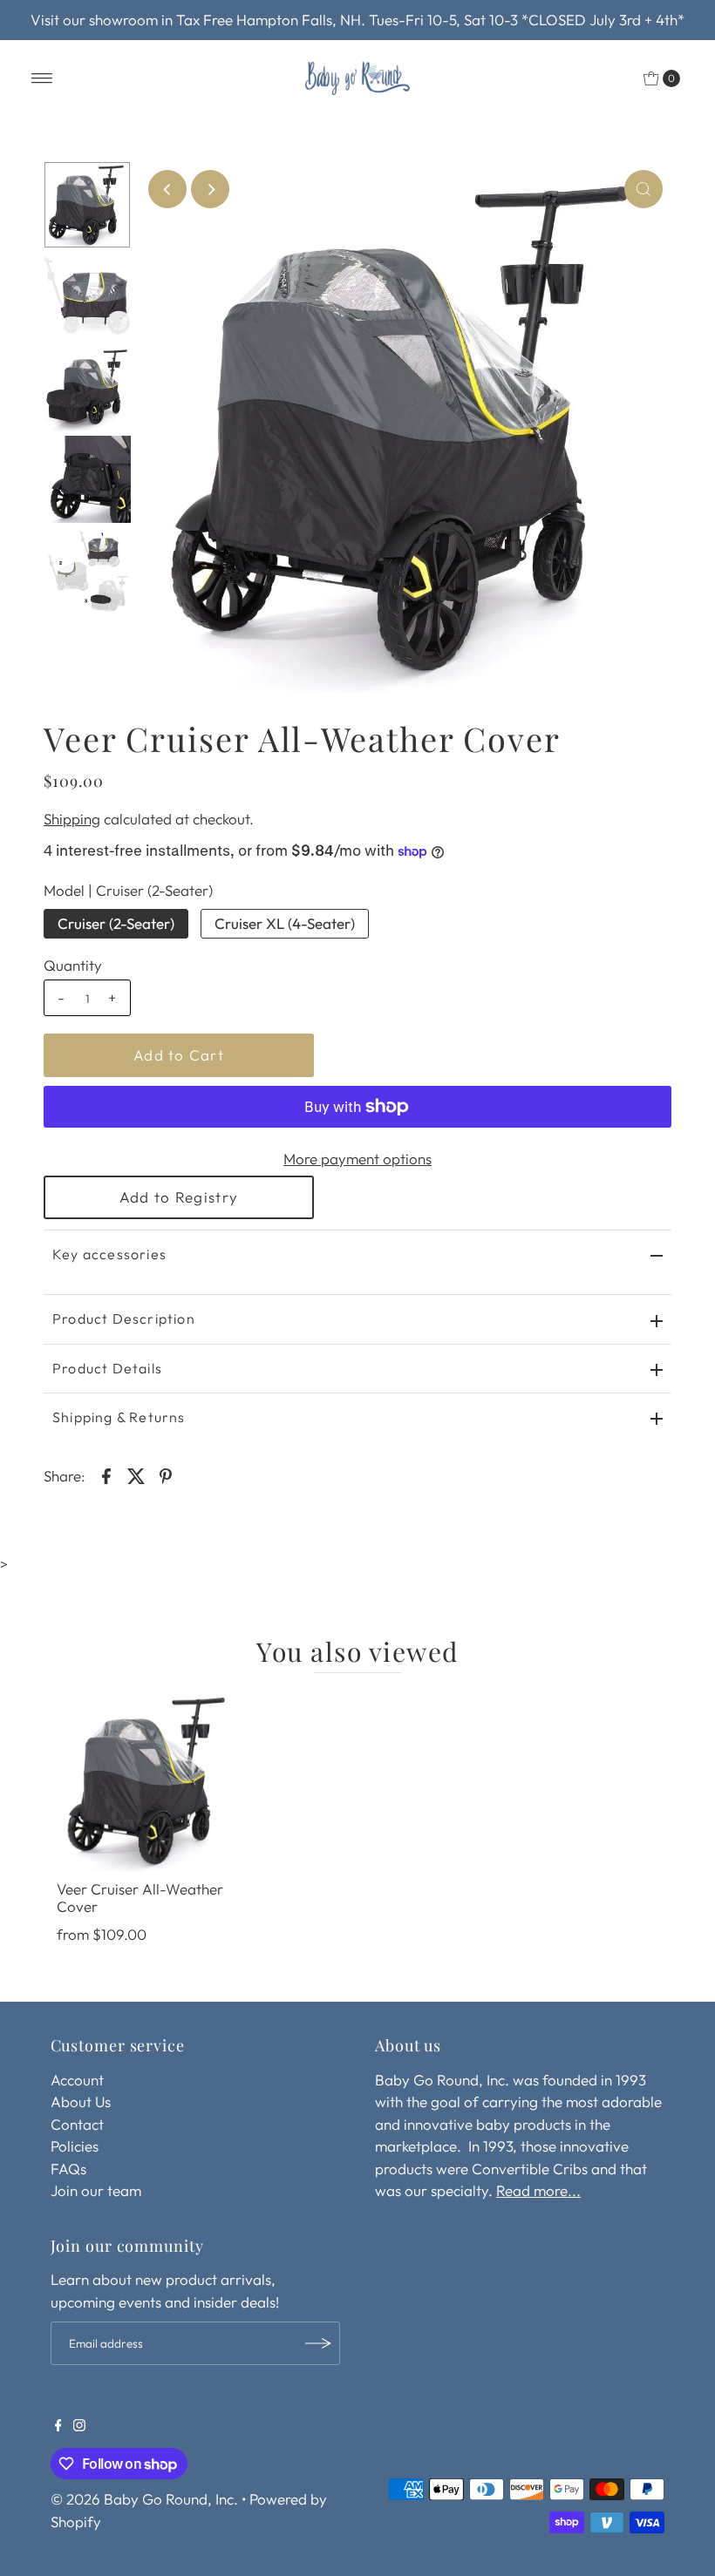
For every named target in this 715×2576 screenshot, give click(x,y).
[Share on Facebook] (106, 1474)
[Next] (210, 189)
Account (77, 2080)
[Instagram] (79, 2426)
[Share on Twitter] (136, 1474)
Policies (75, 2146)
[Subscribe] (318, 2343)
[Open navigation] (42, 78)
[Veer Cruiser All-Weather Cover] (148, 1780)
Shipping (72, 819)
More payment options (357, 1159)
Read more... (538, 2190)
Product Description (124, 1319)
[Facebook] (58, 2426)
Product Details (107, 1368)
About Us (81, 2101)
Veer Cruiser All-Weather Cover (140, 1898)
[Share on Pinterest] (166, 1474)
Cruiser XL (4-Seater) (285, 923)
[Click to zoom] (643, 189)
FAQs (68, 2169)
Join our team (96, 2190)
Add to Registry (179, 1197)
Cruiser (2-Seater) (116, 923)
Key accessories (109, 1254)
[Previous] (167, 189)
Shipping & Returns (119, 1417)
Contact (77, 2124)
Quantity (73, 965)
